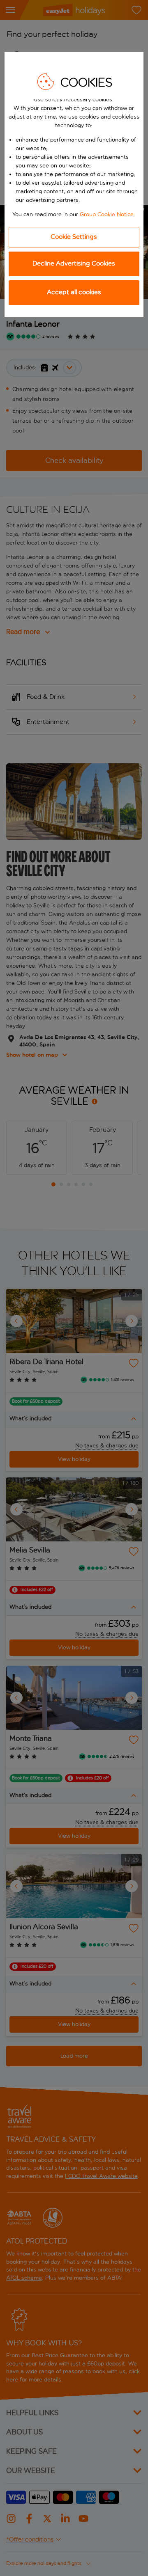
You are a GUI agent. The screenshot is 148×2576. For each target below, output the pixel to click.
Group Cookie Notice (107, 214)
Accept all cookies (74, 292)
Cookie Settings (74, 237)
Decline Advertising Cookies (74, 263)
